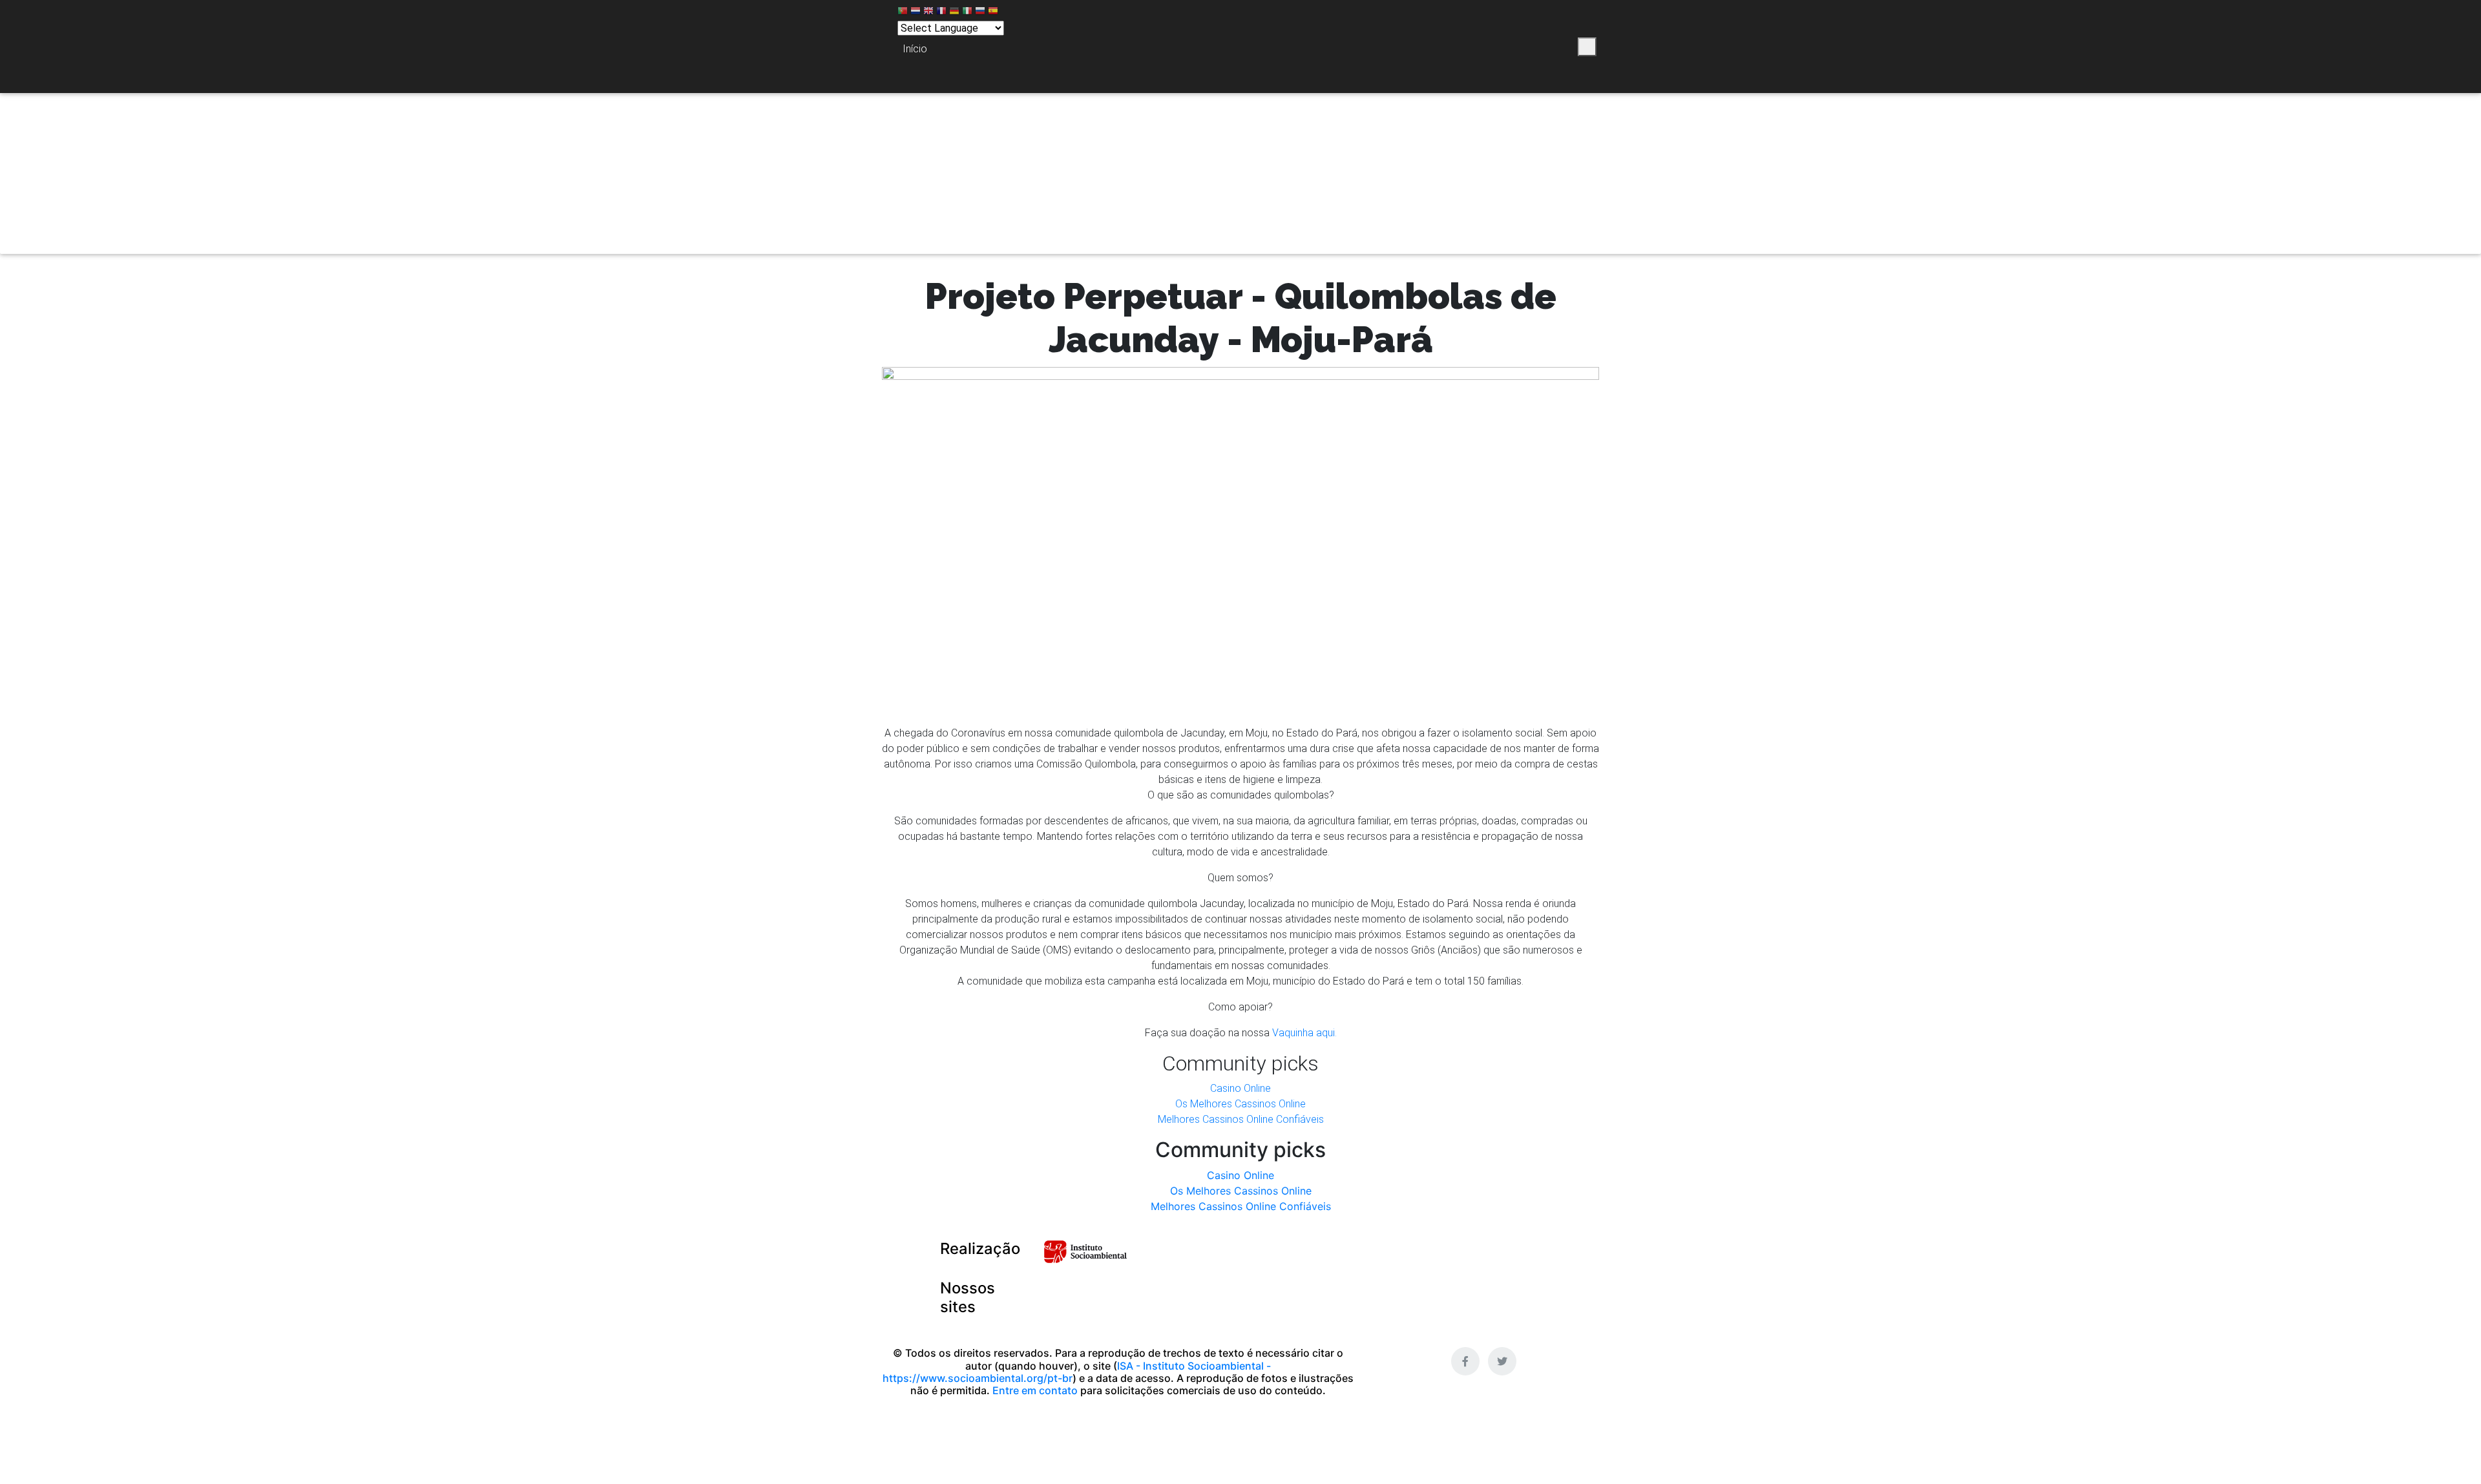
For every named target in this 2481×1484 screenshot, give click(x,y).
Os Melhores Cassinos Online (1240, 1104)
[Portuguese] (903, 13)
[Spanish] (993, 13)
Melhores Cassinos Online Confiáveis (1241, 1119)
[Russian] (980, 13)
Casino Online (1240, 1088)
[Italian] (967, 13)
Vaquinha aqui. (1304, 1033)
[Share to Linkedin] (1522, 47)
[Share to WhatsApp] (1501, 47)
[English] (928, 13)
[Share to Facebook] (1463, 47)
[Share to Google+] (1543, 47)
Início (915, 49)
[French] (941, 13)
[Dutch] (916, 13)
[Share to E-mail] (1565, 47)
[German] (954, 13)
